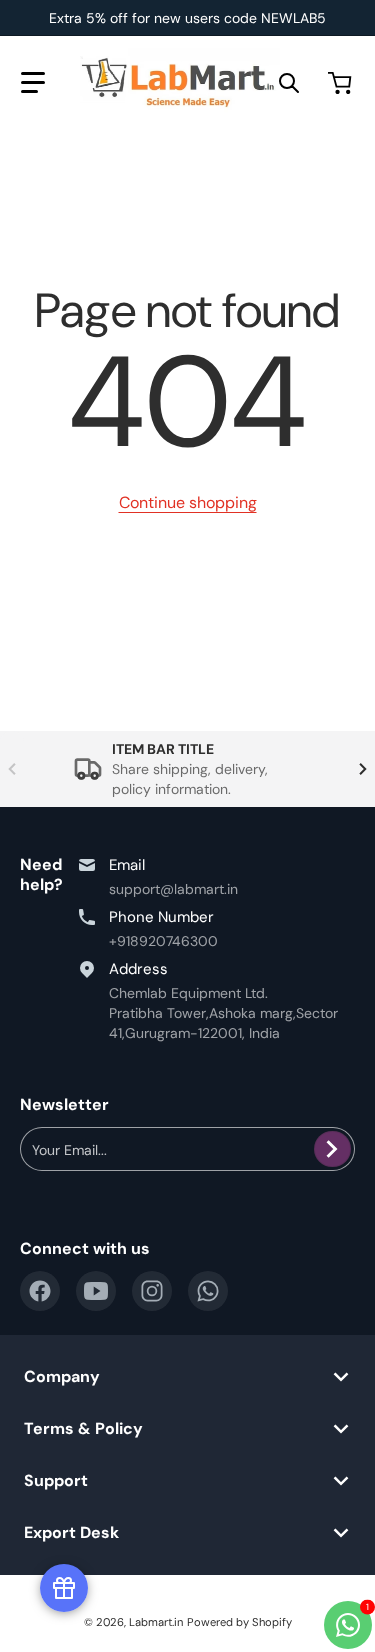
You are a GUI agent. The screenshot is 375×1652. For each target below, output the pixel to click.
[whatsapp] (208, 1291)
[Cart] (342, 83)
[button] (33, 83)
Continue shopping (188, 502)
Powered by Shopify (239, 1622)
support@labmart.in (173, 889)
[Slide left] (12, 769)
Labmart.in (156, 1622)
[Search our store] (289, 83)
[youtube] (96, 1291)
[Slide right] (363, 769)
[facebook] (40, 1291)
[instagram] (152, 1291)
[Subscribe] (332, 1149)
